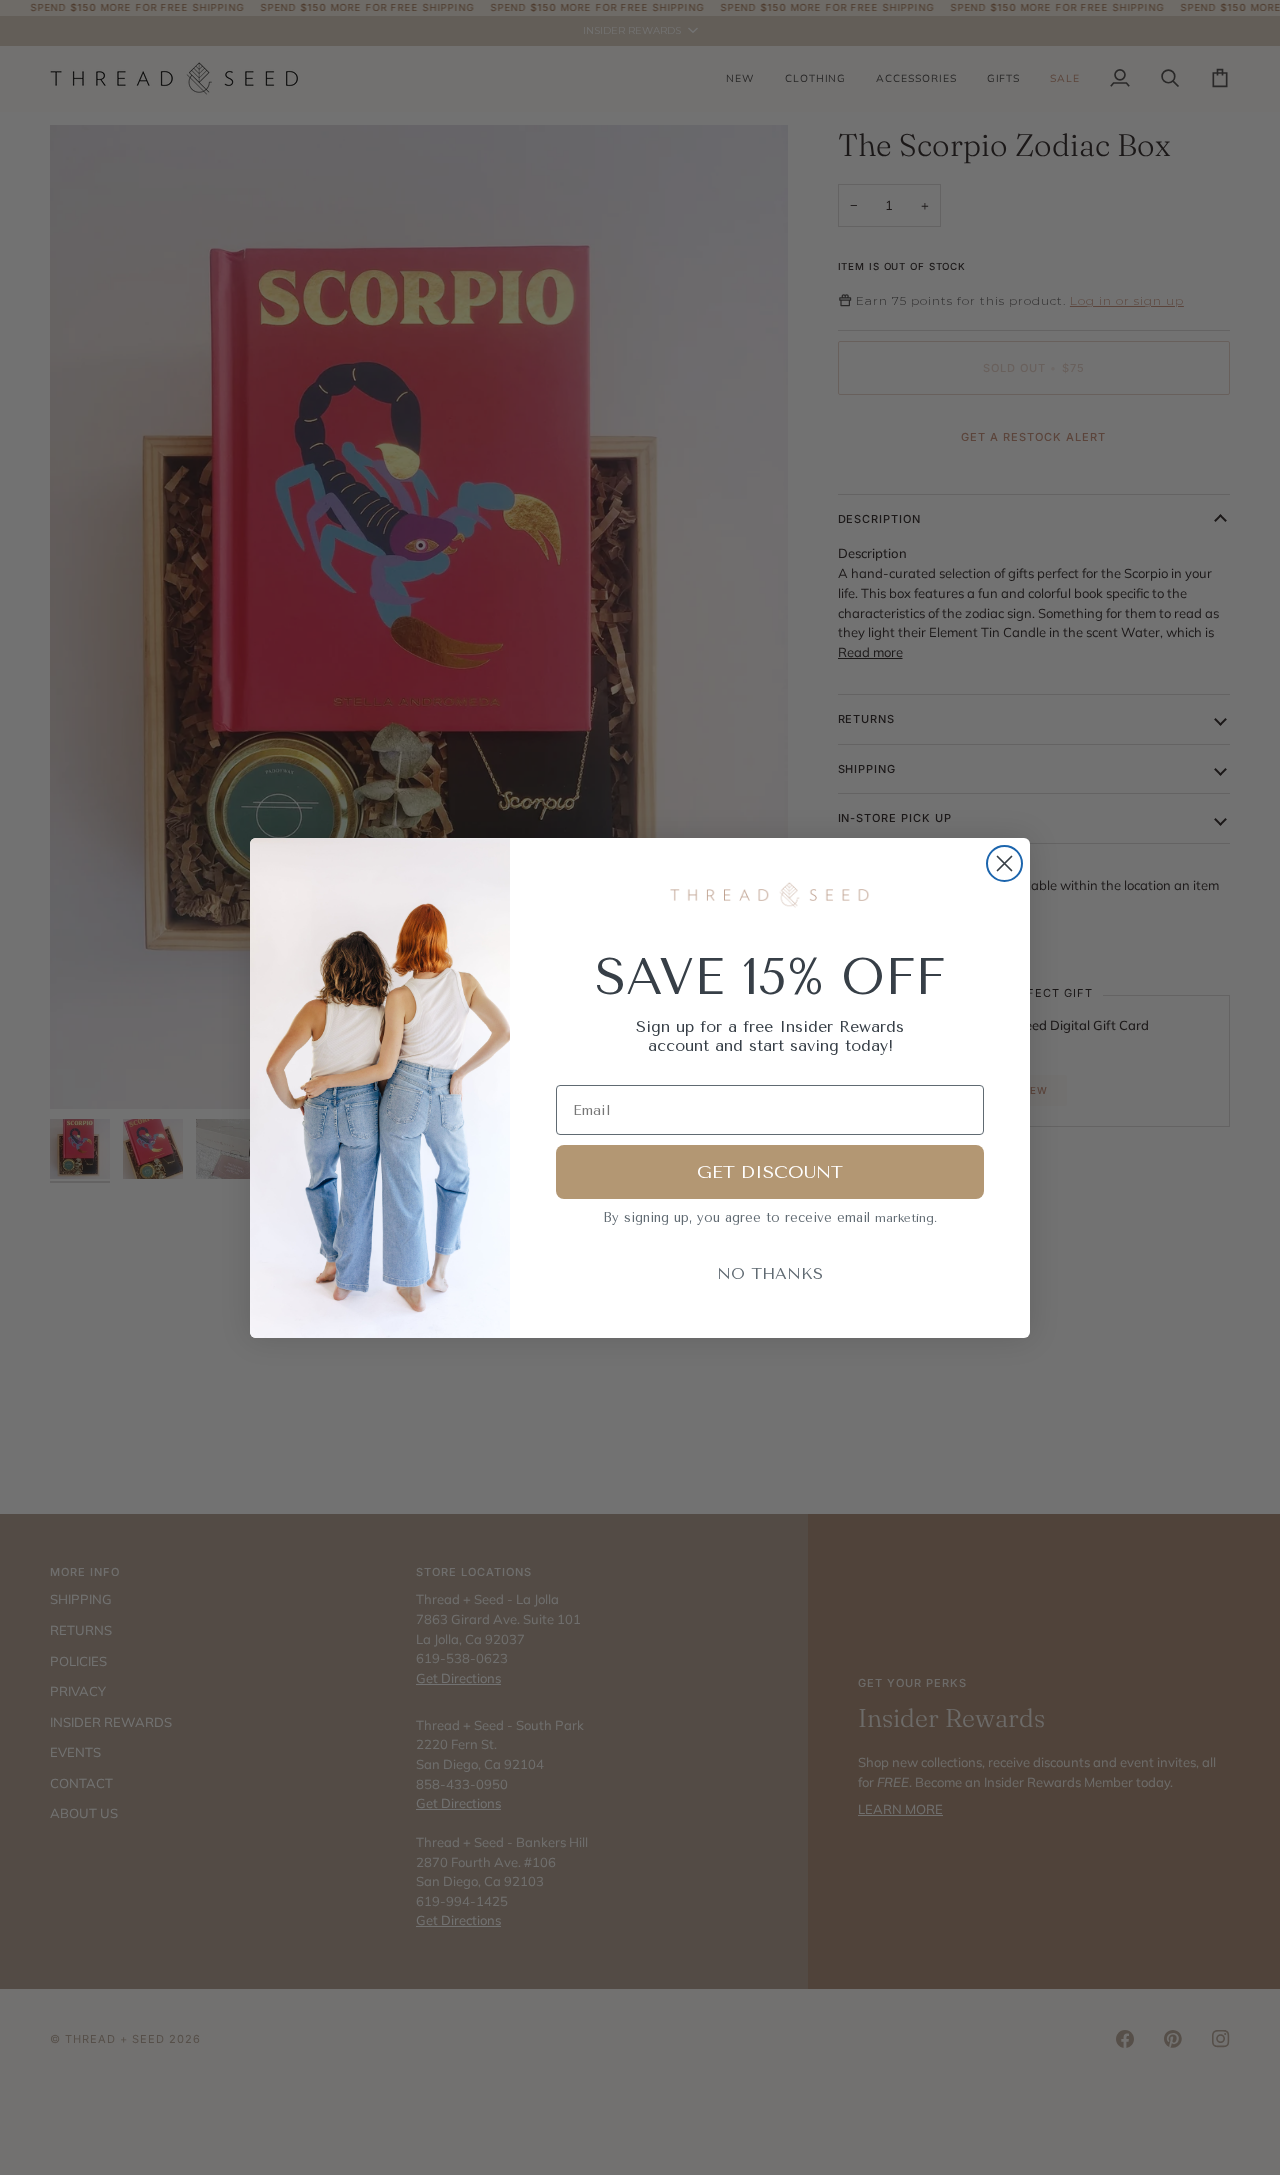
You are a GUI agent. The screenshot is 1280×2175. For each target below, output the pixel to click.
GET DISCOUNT (770, 1172)
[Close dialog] (1004, 863)
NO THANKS (770, 1273)
